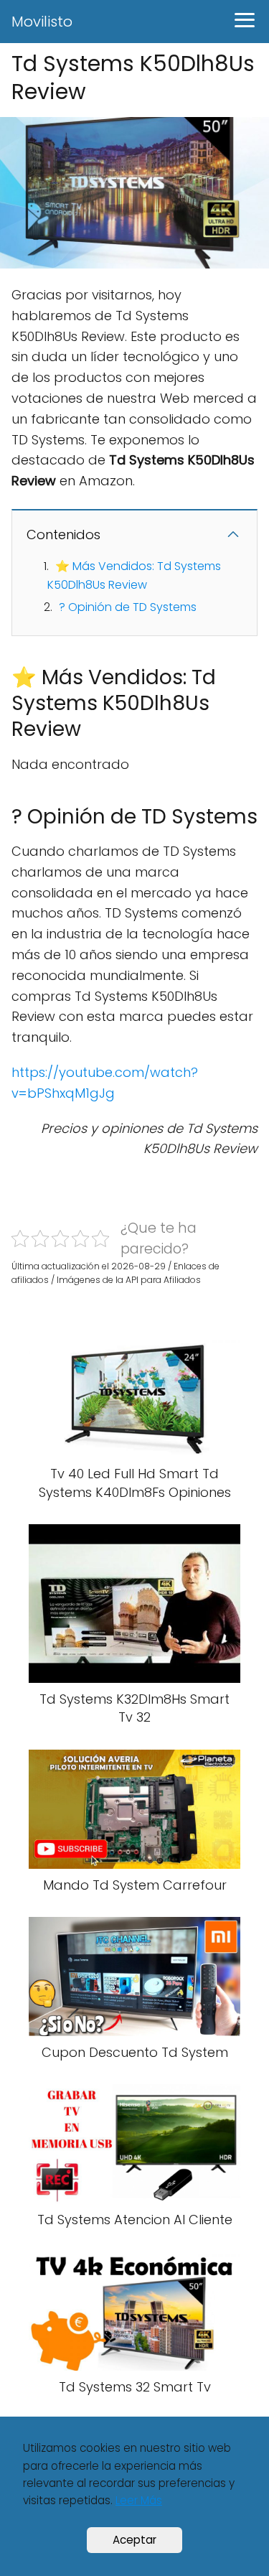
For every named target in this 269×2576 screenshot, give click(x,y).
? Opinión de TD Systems (128, 607)
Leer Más (139, 2500)
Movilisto (42, 22)
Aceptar (134, 2540)
